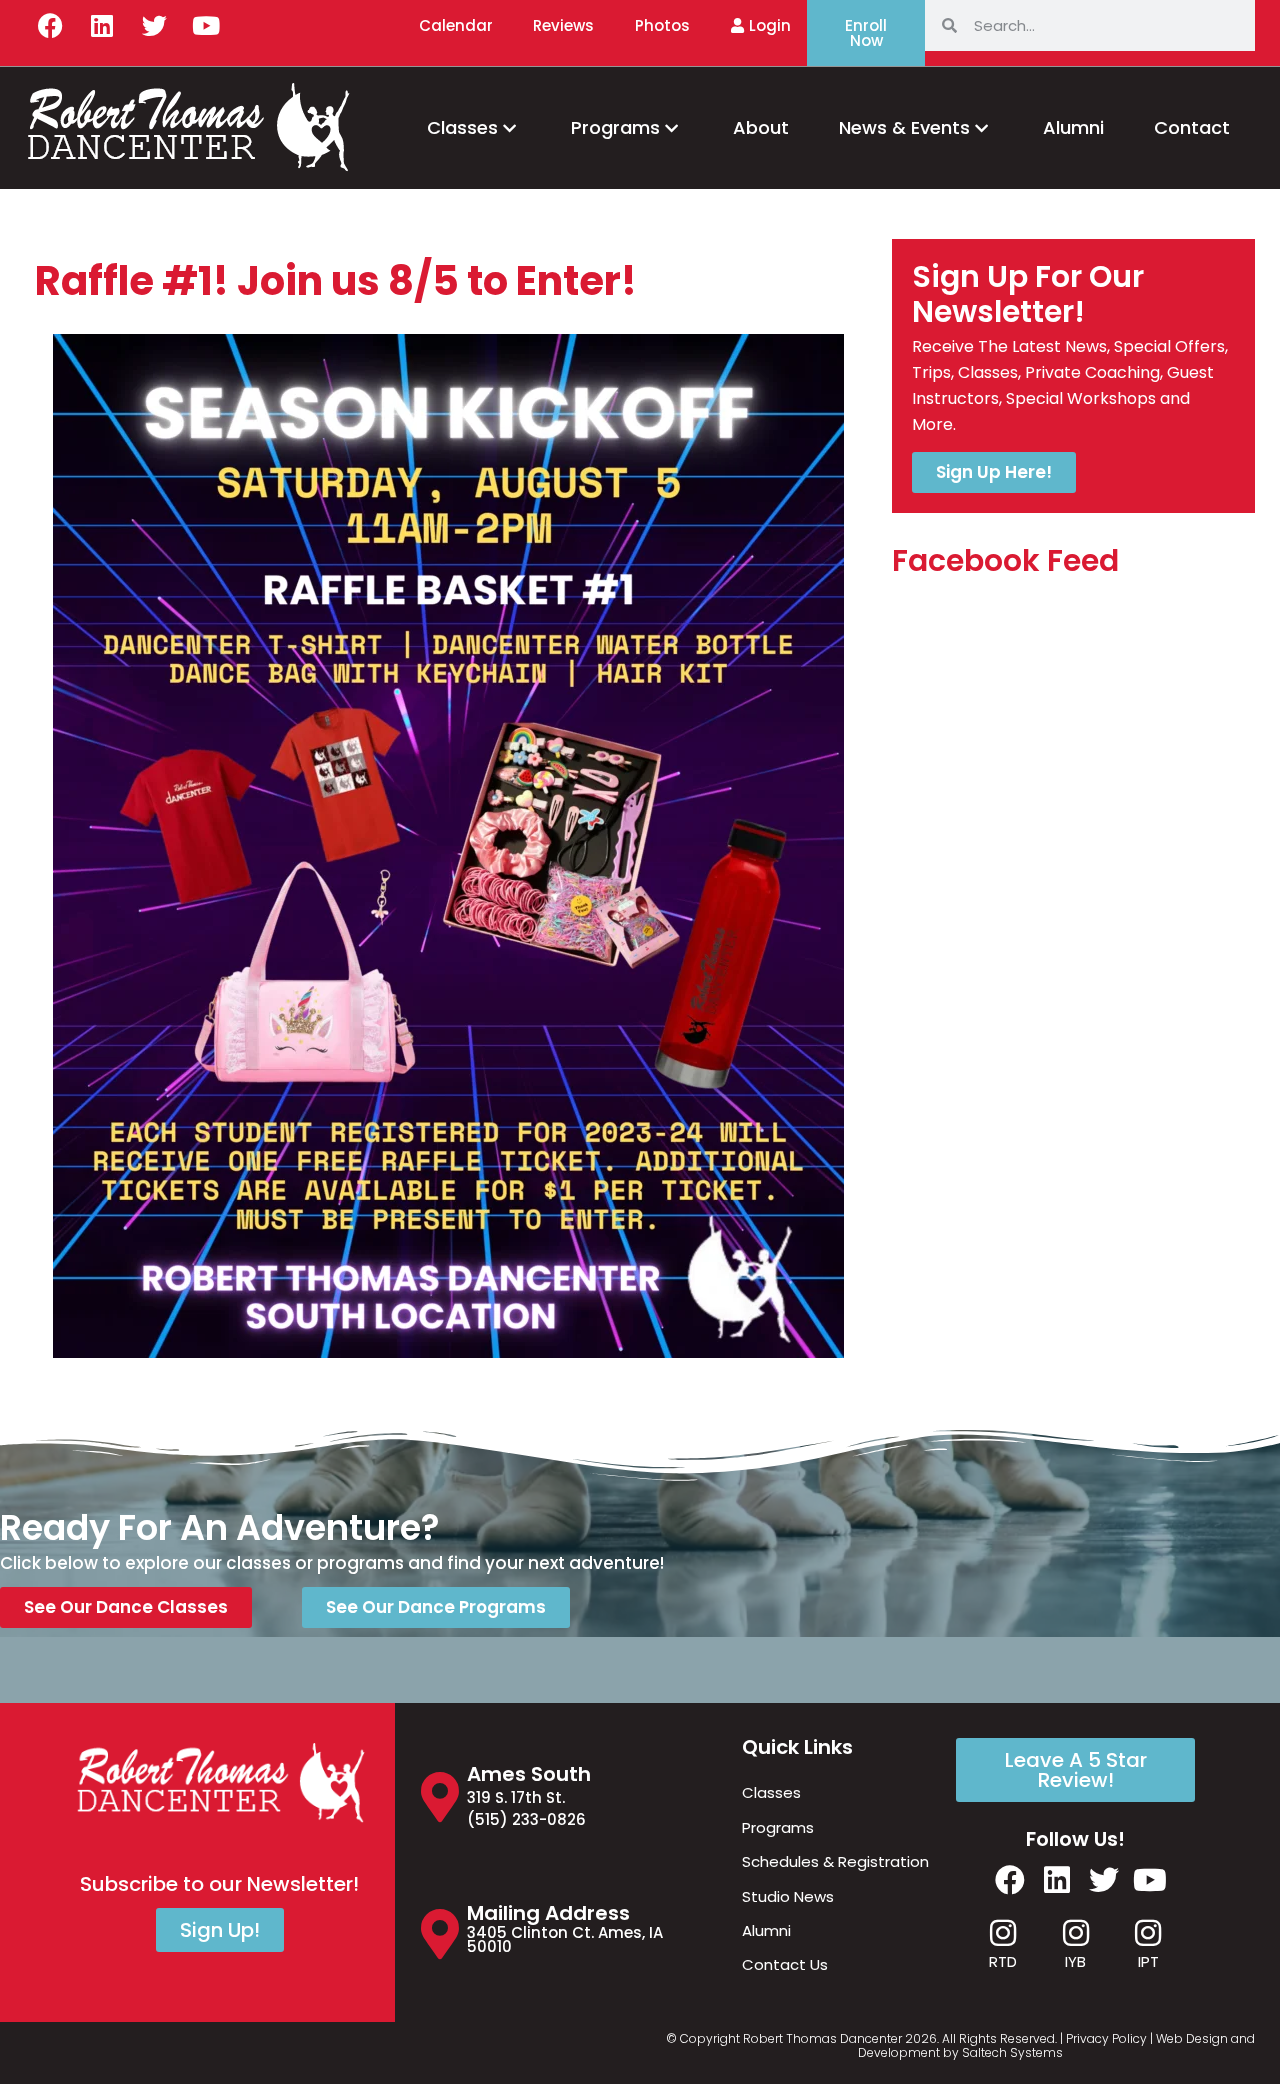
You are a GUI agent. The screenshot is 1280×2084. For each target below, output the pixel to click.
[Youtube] (206, 25)
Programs (615, 127)
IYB (1075, 1961)
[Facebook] (50, 25)
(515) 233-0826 (526, 1819)
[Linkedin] (102, 25)
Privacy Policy (1106, 2038)
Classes (462, 127)
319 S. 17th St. (516, 1797)
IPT (1148, 1961)
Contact (1192, 127)
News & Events (904, 127)
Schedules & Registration (835, 1861)
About (761, 127)
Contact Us (785, 1964)
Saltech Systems (1012, 2052)
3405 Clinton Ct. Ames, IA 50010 (565, 1939)
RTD (1003, 1961)
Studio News (788, 1896)
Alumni (1073, 127)
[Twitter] (154, 25)
